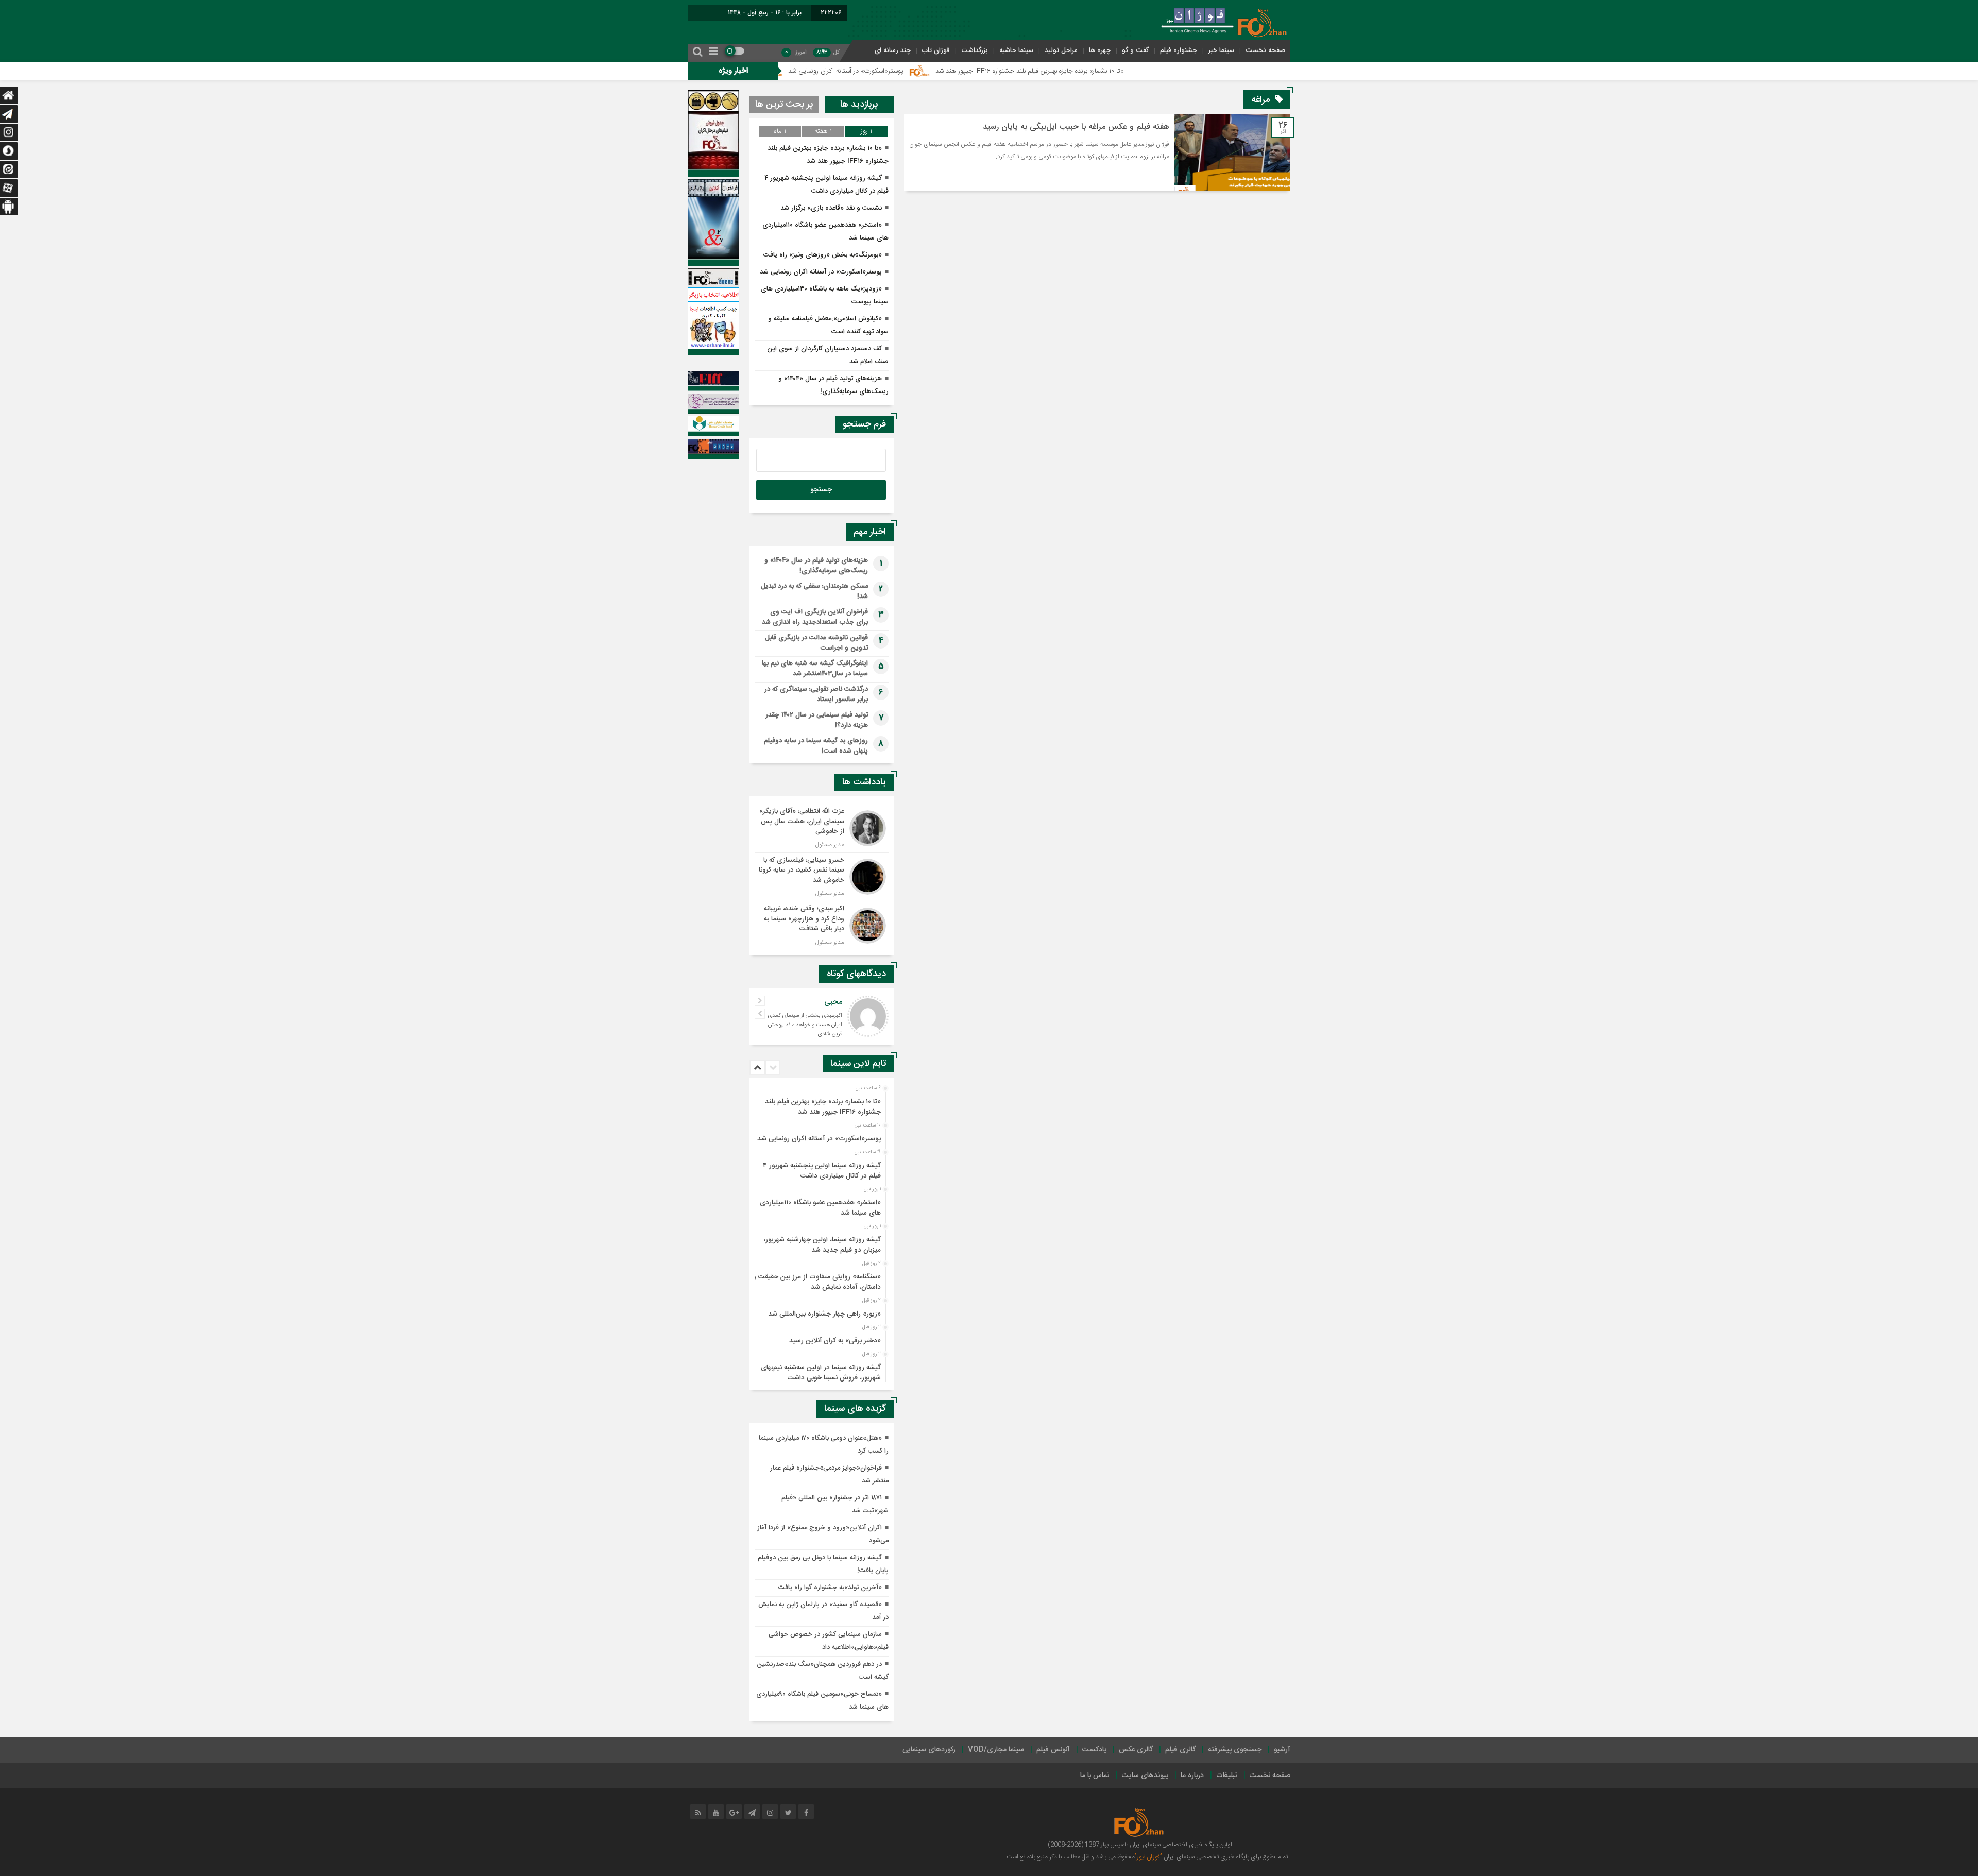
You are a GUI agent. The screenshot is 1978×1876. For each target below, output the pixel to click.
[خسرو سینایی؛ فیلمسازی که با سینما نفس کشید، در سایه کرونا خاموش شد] (822, 877)
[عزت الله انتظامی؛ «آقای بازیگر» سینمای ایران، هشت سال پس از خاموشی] (822, 828)
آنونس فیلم (1053, 1750)
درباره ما (1192, 1776)
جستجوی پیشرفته (1235, 1750)
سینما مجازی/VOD (996, 1750)
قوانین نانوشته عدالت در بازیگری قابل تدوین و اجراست (816, 643)
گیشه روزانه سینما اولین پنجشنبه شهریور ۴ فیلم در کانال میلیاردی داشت (822, 1171)
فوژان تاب (936, 50)
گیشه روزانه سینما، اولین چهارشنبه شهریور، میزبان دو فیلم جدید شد (822, 1245)
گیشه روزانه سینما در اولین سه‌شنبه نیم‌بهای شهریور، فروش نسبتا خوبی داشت (821, 1373)
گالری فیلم (1180, 1750)
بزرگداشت (975, 50)
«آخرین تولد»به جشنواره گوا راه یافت (830, 1588)
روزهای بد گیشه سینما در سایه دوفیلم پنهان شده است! (816, 746)
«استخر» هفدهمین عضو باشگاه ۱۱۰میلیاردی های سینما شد (820, 1208)
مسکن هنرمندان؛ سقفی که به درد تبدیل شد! (814, 591)
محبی (833, 1002)
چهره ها (1100, 50)
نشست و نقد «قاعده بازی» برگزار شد (831, 208)
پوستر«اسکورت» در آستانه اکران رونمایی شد (959, 71)
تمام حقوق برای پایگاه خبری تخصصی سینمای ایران (1225, 1857)
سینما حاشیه (1016, 50)
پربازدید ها (859, 105)
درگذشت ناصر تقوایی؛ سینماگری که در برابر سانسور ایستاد (816, 694)
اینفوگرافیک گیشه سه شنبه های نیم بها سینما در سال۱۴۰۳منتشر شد (815, 669)
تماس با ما (1095, 1776)
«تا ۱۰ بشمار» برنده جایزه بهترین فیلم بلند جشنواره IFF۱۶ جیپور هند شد (1143, 71)
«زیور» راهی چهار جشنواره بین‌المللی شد (824, 1314)
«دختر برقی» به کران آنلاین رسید (835, 1341)
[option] (820, 1104)
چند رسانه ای (893, 50)
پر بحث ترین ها (784, 105)
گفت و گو (1135, 50)
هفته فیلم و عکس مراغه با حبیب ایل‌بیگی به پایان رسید (1076, 127)
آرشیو (1282, 1750)
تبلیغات (1227, 1776)
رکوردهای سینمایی (929, 1750)
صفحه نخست (1265, 50)
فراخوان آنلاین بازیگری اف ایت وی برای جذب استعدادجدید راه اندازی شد (815, 617)
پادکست (1094, 1750)
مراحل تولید (1061, 50)
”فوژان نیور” (1148, 1857)
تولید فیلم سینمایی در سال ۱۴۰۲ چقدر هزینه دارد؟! (817, 720)
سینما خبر (1221, 50)
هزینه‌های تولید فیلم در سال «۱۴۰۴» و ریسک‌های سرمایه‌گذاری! (816, 566)
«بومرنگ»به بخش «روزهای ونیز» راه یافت (823, 255)
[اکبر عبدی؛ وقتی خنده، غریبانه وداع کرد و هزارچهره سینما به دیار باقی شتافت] (822, 924)
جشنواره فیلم (1179, 50)
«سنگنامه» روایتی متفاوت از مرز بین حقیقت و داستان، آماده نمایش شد (817, 1282)
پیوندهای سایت (1145, 1776)
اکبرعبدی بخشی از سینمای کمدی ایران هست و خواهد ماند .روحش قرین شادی (805, 1025)
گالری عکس (1136, 1750)
